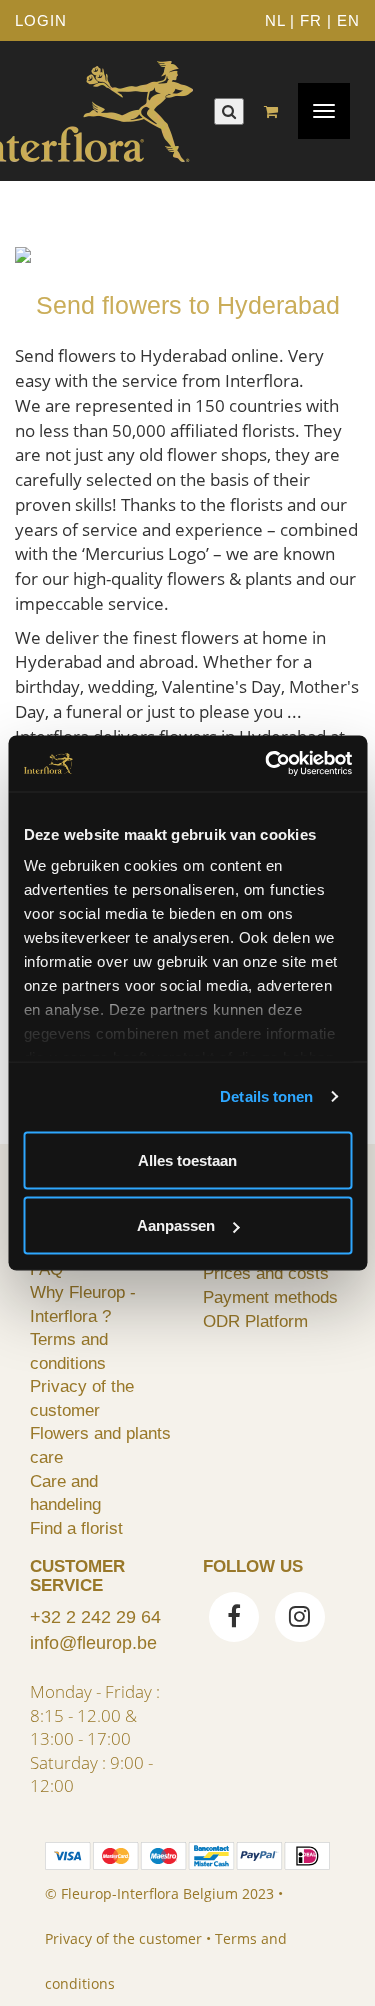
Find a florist (76, 1528)
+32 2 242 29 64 (95, 1617)
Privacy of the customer (123, 1938)
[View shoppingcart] (276, 111)
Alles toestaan (187, 1159)
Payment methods (270, 1297)
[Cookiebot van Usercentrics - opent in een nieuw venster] (267, 764)
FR (311, 20)
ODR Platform (255, 1321)
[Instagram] (300, 1619)
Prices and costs (266, 1273)
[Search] (229, 111)
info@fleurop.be (93, 1643)
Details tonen (266, 1096)
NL (275, 20)
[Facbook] (234, 1619)
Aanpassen (176, 1225)
